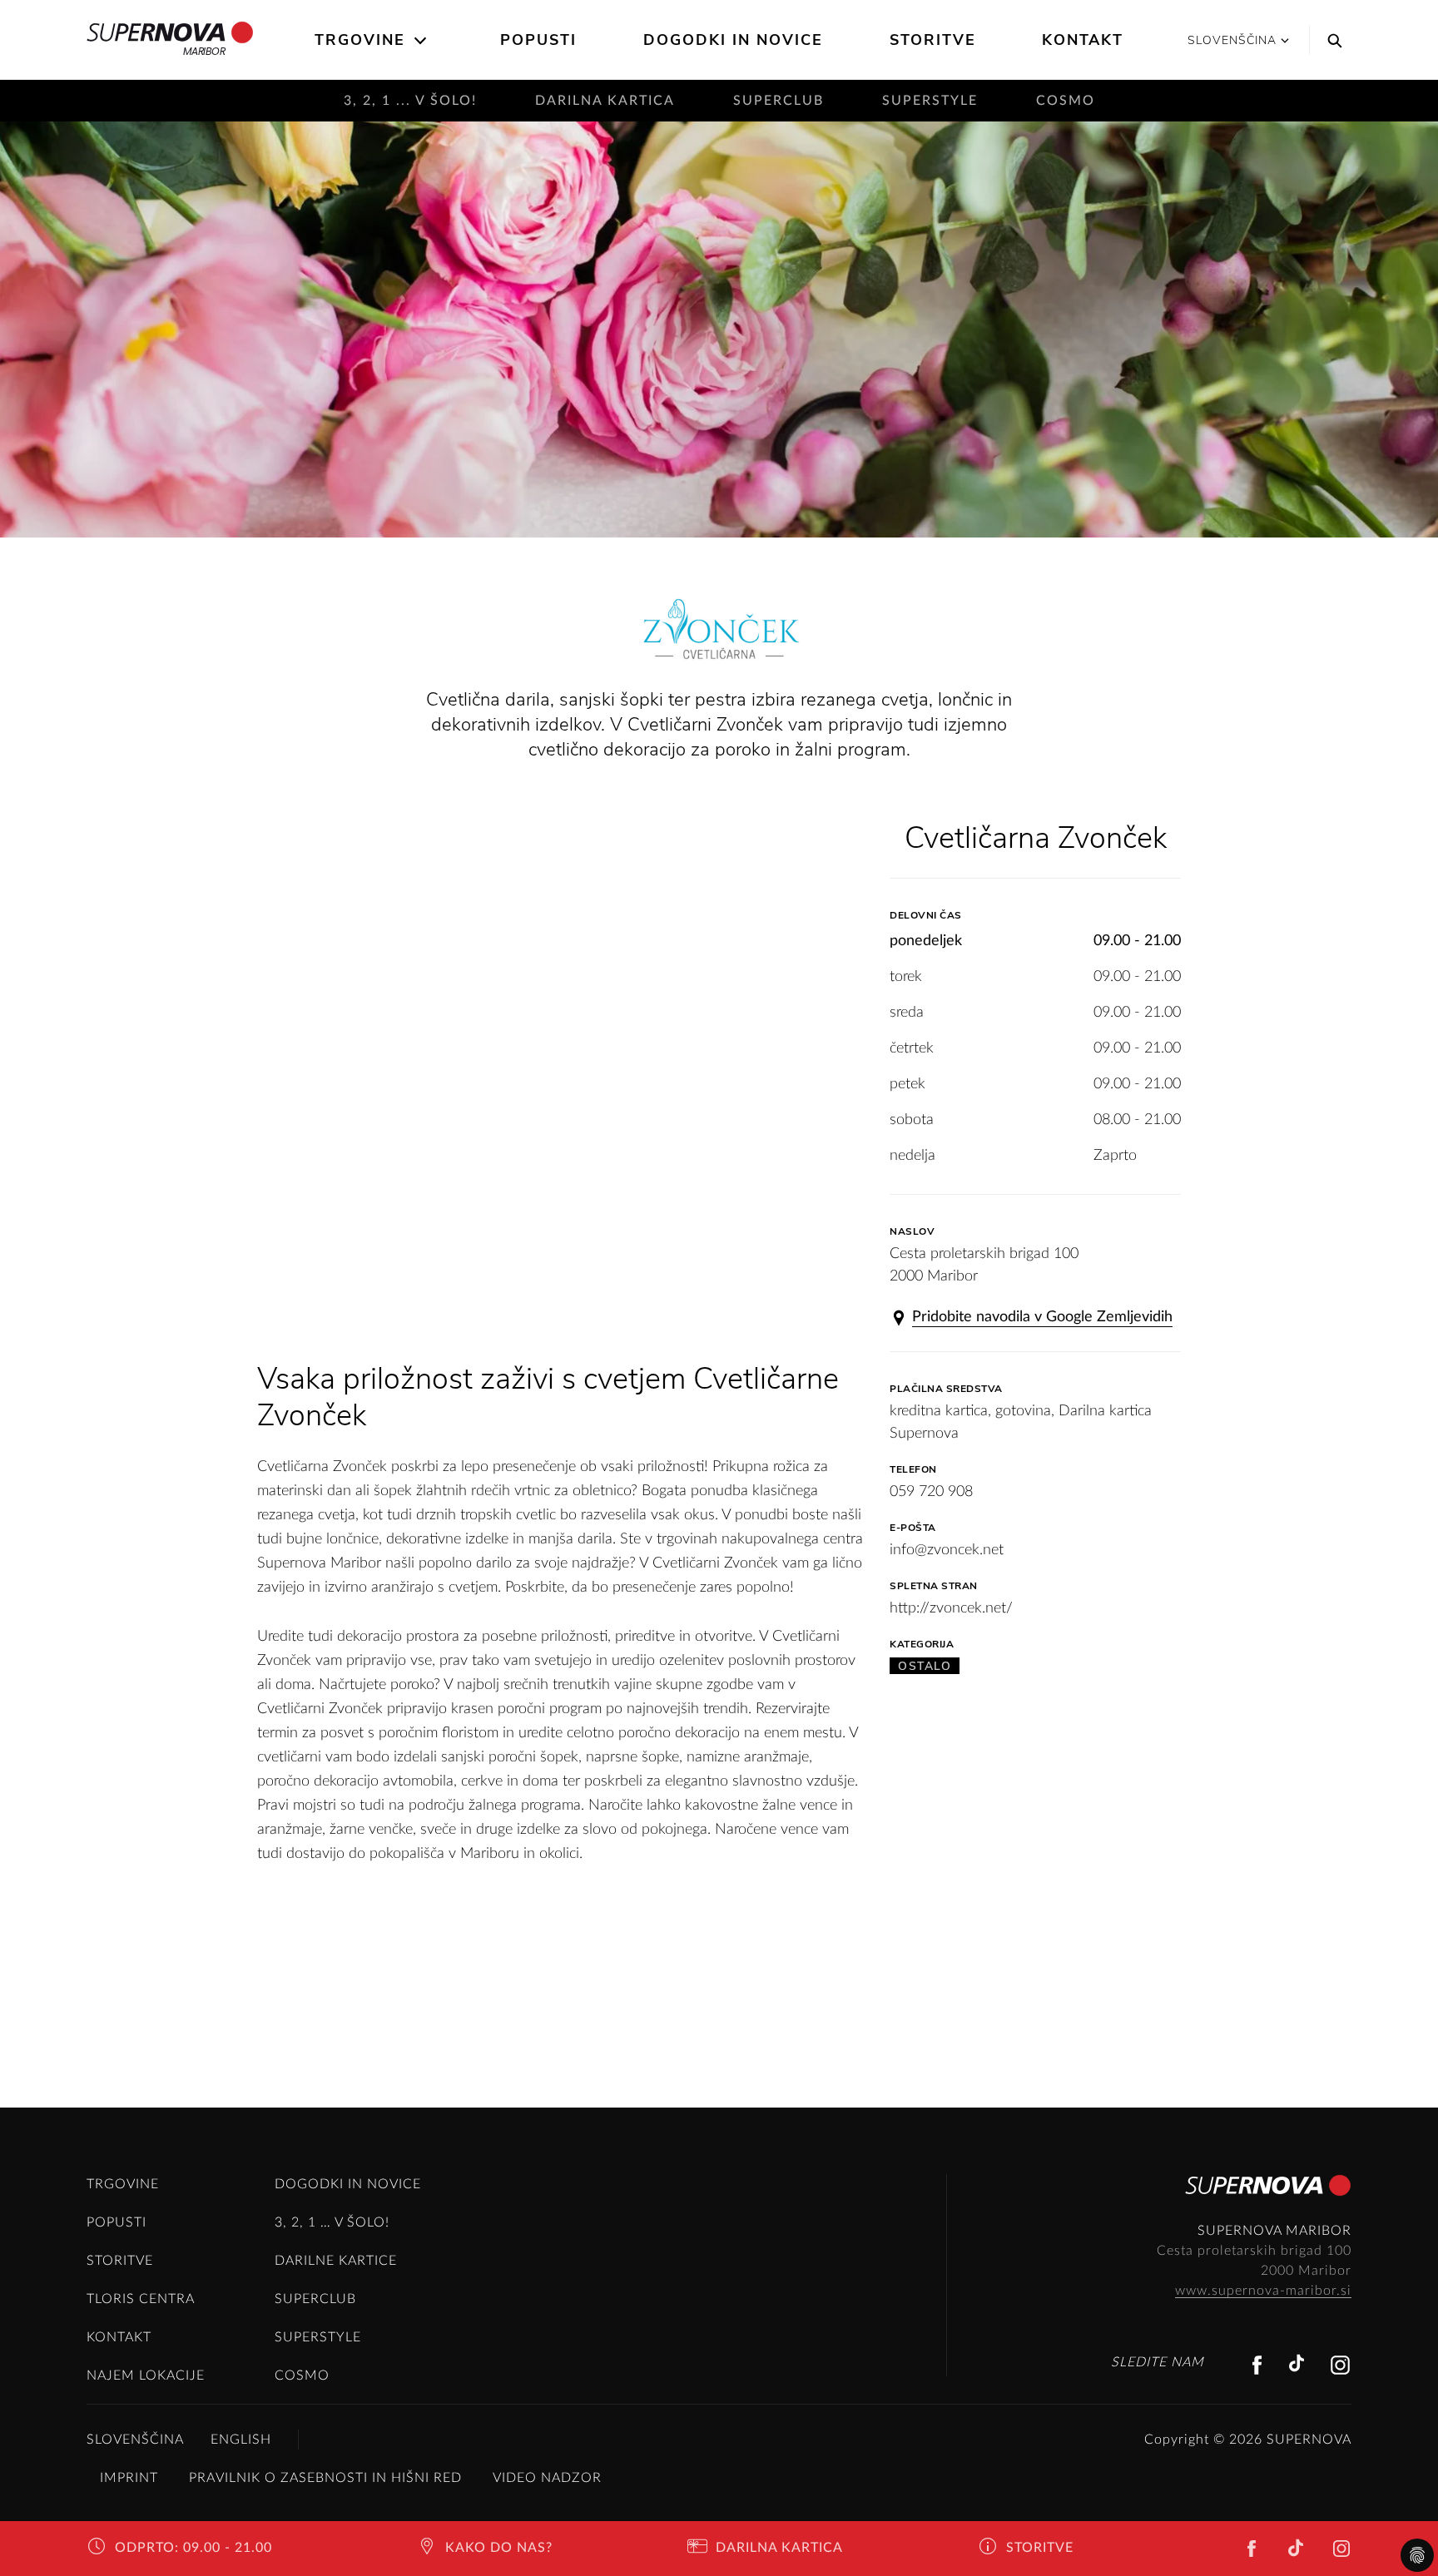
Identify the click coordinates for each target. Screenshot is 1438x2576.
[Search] (1331, 40)
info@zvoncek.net (947, 1550)
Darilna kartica (605, 101)
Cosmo (1066, 101)
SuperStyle (930, 101)
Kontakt (1083, 40)
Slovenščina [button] (1232, 40)
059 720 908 (931, 1492)
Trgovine (360, 40)
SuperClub (779, 101)
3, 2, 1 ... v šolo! (410, 101)
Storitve (933, 40)
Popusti (538, 40)
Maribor (204, 51)
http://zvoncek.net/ (951, 1608)
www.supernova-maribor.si (1263, 2291)
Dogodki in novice (733, 40)
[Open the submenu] (421, 41)
